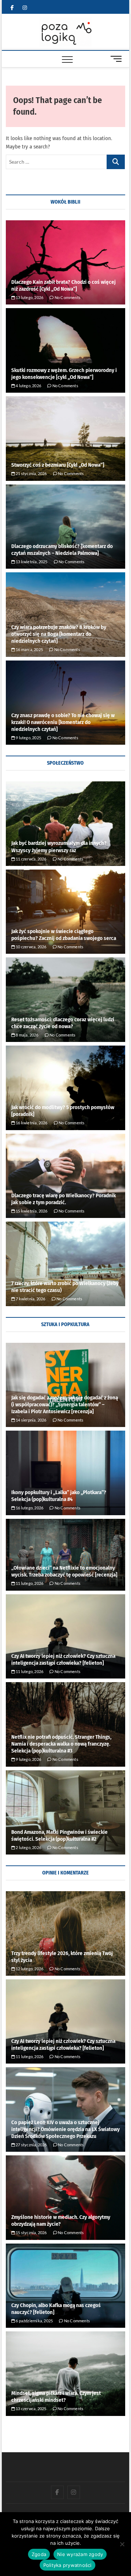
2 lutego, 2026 (28, 1847)
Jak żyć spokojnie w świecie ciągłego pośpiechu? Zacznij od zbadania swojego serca (64, 935)
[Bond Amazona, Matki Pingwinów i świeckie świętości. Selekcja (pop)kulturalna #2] (65, 1813)
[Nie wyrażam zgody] (122, 2544)
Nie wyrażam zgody (80, 2554)
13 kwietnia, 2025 (31, 562)
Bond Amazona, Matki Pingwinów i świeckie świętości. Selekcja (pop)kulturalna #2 (59, 1835)
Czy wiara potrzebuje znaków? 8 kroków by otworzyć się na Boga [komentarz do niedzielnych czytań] (59, 634)
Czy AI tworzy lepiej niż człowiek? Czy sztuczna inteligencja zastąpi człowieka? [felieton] (63, 1659)
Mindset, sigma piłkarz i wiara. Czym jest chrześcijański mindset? (56, 2397)
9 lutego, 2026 (28, 1759)
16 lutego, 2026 (29, 1508)
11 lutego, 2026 (29, 1583)
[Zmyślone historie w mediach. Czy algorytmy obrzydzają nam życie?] (65, 2198)
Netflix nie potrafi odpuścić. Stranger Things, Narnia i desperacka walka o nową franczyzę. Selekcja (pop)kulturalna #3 (61, 1744)
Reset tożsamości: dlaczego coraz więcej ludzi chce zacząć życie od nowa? (63, 1023)
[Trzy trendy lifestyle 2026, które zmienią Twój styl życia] (65, 1933)
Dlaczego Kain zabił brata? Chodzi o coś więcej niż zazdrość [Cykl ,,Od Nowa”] (63, 285)
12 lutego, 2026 (29, 1969)
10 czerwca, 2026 (31, 947)
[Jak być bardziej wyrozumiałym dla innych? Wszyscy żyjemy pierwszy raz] (65, 824)
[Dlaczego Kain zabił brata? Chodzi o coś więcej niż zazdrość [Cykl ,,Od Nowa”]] (65, 263)
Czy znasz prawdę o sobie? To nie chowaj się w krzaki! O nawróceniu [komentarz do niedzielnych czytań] (63, 722)
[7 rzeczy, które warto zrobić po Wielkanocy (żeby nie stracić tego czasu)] (65, 1264)
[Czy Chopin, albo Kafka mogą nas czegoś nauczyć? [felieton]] (65, 2286)
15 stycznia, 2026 (31, 2232)
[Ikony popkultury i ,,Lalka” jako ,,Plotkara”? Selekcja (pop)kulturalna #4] (65, 1473)
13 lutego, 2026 (29, 297)
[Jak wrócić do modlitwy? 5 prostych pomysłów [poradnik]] (65, 1088)
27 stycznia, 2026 (31, 2145)
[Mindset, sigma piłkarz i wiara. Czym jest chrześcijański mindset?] (65, 2374)
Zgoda (39, 2554)
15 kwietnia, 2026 (31, 1211)
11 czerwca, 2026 (31, 859)
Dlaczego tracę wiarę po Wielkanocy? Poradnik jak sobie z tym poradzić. (63, 1199)
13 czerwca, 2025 (31, 2409)
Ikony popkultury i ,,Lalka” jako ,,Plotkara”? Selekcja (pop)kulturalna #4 (59, 1496)
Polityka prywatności (68, 2565)
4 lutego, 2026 (28, 386)
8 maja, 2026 (27, 1035)
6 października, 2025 (34, 2321)
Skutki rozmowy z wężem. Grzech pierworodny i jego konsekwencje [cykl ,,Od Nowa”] (64, 374)
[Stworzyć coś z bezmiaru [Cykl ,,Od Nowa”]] (65, 439)
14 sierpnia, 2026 (31, 1420)
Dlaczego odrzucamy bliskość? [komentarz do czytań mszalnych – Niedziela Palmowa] (62, 550)
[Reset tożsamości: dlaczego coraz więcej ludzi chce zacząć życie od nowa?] (65, 1000)
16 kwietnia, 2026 (31, 1123)
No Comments (67, 297)
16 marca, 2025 (29, 649)
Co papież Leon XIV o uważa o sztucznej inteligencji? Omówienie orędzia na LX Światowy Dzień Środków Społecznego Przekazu (65, 2129)
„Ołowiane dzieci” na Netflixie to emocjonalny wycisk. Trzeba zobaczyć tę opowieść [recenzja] (64, 1571)
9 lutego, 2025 (28, 738)
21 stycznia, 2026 (31, 473)
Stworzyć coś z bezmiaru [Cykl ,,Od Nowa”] (58, 465)
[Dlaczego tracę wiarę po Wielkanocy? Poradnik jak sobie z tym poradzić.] (65, 1176)
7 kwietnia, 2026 (30, 1299)
